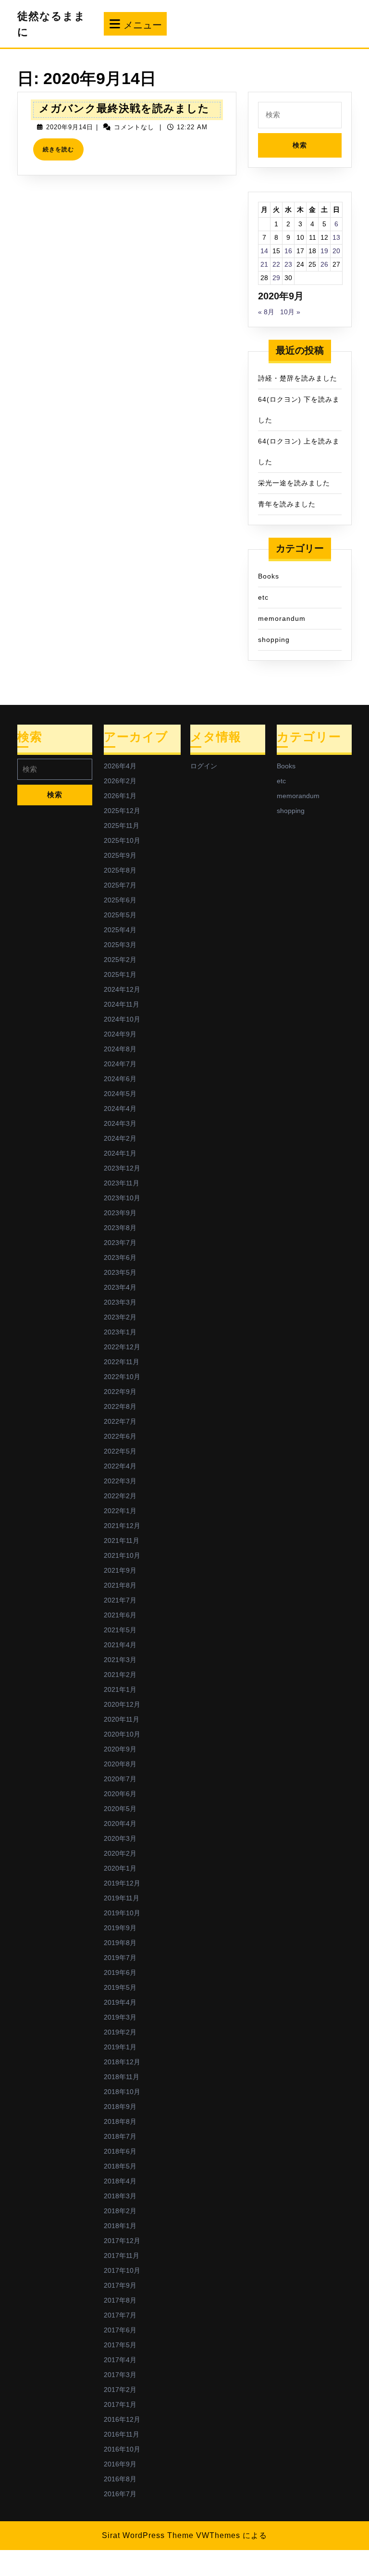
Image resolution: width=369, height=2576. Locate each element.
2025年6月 (120, 900)
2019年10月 (122, 1913)
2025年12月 (122, 811)
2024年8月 (120, 1049)
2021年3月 (120, 1660)
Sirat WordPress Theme (148, 2535)
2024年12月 (122, 989)
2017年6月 (120, 2330)
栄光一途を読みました (294, 483)
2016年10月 (122, 2449)
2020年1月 (120, 1868)
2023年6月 (120, 1257)
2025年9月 (120, 855)
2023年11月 (122, 1183)
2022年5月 (120, 1451)
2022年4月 (120, 1466)
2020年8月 (120, 1764)
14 (264, 251)
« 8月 (266, 312)
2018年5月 (120, 2166)
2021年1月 (120, 1689)
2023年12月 (122, 1168)
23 (288, 264)
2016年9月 (120, 2464)
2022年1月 (120, 1511)
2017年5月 (120, 2345)
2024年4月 (120, 1109)
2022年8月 (120, 1406)
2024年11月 (122, 1004)
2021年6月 (120, 1615)
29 (276, 278)
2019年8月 (120, 1943)
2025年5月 (120, 915)
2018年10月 (122, 2092)
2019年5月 (120, 1987)
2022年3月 (120, 1481)
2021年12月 (122, 1526)
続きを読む (61, 153)
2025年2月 (120, 960)
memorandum (282, 618)
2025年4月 (120, 930)
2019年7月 (120, 1958)
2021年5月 (120, 1630)
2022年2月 (120, 1496)
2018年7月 (120, 2136)
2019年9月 (120, 1928)
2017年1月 (120, 2404)
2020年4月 (120, 1824)
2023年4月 (120, 1287)
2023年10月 (122, 1198)
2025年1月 (120, 974)
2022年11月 (122, 1362)
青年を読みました (287, 504)
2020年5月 (120, 1809)
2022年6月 (120, 1436)
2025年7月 (120, 885)
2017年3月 (120, 2375)
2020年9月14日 (70, 127)
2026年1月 (120, 796)
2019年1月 (120, 2047)
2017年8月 (120, 2300)
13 (336, 237)
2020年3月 (120, 1838)
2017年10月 (122, 2270)
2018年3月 (120, 2196)
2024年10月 (122, 1019)
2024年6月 (120, 1079)
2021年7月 (120, 1600)
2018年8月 (120, 2121)
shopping (274, 640)
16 (288, 251)
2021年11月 (122, 1541)
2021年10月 (122, 1555)
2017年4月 (120, 2360)
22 (276, 264)
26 (324, 264)
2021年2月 (120, 1675)
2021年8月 (120, 1585)
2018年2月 (120, 2211)
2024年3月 (120, 1123)
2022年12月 (122, 1347)
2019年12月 (122, 1883)
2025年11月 (122, 826)
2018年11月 (122, 2077)
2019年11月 (122, 1898)
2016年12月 (122, 2419)
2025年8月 (120, 870)
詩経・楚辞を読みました (298, 378)
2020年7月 (120, 1779)
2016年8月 (120, 2479)
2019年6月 (120, 1972)
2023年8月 (120, 1228)
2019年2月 (120, 2032)
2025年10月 (122, 840)
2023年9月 (120, 1213)
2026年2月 (120, 781)
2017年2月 (120, 2390)
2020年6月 (120, 1794)
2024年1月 (120, 1153)
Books (269, 576)
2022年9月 (120, 1392)
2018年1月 (120, 2226)
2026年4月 (120, 766)
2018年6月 (120, 2151)
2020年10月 (122, 1734)
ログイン (204, 766)
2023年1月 (120, 1332)
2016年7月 (120, 2494)
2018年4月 (120, 2181)
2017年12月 (122, 2241)
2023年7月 (120, 1243)
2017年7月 (120, 2315)
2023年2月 (120, 1317)
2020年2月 (120, 1853)
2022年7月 (120, 1421)
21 (264, 264)
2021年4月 (120, 1645)
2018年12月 (122, 2062)
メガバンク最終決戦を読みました (124, 108)
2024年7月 (120, 1064)
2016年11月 (122, 2434)
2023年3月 (120, 1302)
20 (336, 251)
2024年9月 (120, 1034)
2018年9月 (120, 2107)
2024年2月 (120, 1138)
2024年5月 (120, 1094)
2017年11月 (122, 2256)
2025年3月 (120, 945)
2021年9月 (120, 1570)
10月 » (290, 312)
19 (324, 251)
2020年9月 (120, 1749)
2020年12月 (122, 1704)
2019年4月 (120, 2002)
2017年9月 (120, 2285)
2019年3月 (120, 2017)
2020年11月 (122, 1719)
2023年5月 (120, 1272)
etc (263, 597)
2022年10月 (122, 1377)
